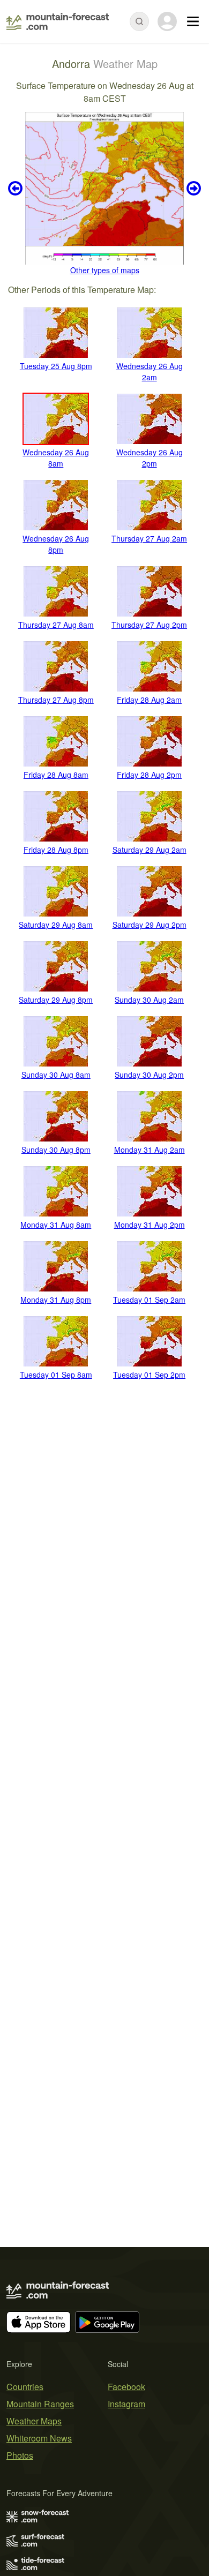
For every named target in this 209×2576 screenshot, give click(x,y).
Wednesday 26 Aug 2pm (150, 458)
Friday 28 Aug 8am (56, 775)
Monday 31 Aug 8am (56, 1225)
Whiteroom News (39, 2438)
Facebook (126, 2387)
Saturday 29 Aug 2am (150, 850)
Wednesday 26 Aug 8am (56, 458)
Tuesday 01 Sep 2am (149, 1300)
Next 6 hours (192, 188)
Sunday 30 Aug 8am (56, 1075)
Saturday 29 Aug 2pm (150, 925)
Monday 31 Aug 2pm (150, 1225)
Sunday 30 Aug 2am (149, 1000)
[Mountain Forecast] (58, 21)
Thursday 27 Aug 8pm (56, 700)
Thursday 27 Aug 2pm (149, 625)
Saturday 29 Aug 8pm (56, 1000)
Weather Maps (34, 2421)
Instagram (126, 2404)
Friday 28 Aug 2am (149, 700)
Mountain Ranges (40, 2404)
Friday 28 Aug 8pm (56, 850)
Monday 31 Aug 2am (150, 1150)
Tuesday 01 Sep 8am (56, 1375)
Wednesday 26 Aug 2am (150, 371)
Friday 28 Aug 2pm (149, 775)
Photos (20, 2455)
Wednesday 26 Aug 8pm (56, 544)
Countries (25, 2387)
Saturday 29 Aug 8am (56, 925)
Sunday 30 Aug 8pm (56, 1150)
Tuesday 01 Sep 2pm (149, 1375)
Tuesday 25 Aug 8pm (56, 366)
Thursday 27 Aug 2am (149, 538)
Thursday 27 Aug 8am (56, 625)
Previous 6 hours (17, 188)
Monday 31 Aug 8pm (56, 1300)
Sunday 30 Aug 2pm (149, 1075)
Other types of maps (105, 270)
